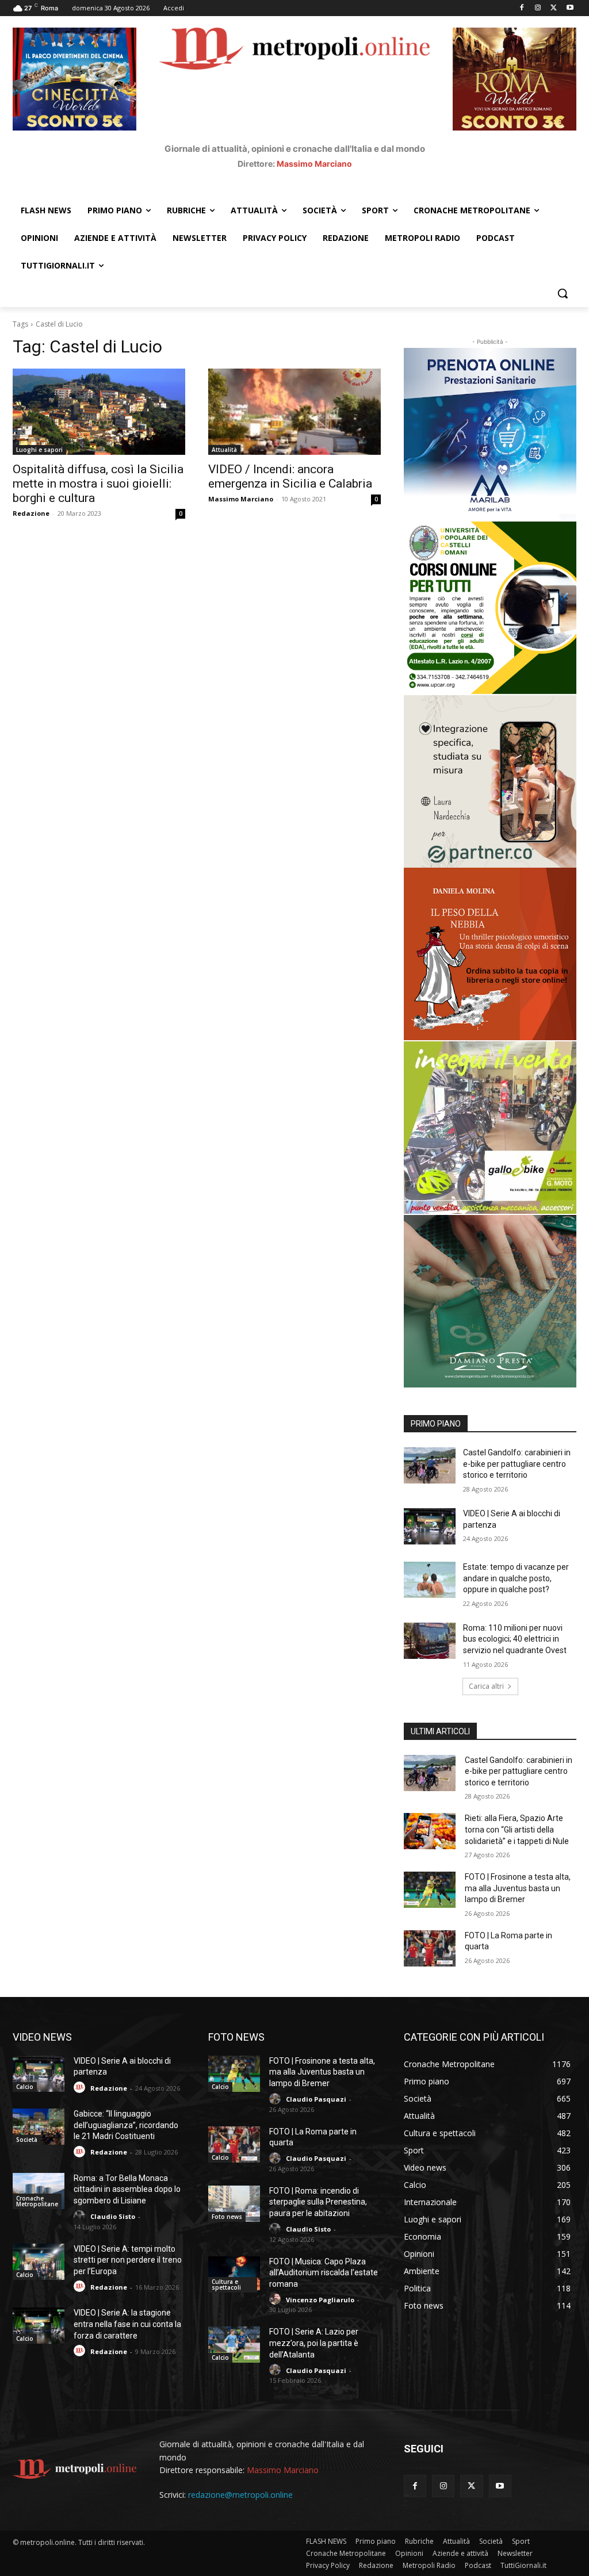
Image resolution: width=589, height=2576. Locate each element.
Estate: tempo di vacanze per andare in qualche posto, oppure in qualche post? (516, 1578)
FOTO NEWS (236, 2037)
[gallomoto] (490, 1128)
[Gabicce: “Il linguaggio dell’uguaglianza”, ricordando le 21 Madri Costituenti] (39, 2127)
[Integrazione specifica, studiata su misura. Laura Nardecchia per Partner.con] (490, 781)
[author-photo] (81, 2088)
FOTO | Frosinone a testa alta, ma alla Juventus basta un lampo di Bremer (518, 1888)
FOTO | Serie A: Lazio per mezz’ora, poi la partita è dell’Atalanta (314, 2343)
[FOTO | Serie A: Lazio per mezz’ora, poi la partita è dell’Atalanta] (234, 2345)
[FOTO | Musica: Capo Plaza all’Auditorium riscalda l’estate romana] (234, 2274)
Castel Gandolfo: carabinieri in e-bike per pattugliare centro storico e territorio (517, 1464)
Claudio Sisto (113, 2216)
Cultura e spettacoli (226, 2284)
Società (27, 2140)
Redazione (31, 513)
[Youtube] (570, 8)
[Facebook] (522, 8)
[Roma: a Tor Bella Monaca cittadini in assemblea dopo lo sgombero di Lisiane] (39, 2191)
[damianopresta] (490, 1301)
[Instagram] (538, 8)
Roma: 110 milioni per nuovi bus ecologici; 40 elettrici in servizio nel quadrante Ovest (515, 1639)
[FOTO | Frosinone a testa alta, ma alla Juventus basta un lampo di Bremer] (430, 1890)
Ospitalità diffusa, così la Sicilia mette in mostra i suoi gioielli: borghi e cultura (98, 484)
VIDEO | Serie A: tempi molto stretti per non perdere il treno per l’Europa (128, 2260)
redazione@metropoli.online (240, 2495)
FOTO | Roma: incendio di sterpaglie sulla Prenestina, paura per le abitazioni (318, 2202)
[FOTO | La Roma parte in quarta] (430, 1948)
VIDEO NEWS (42, 2037)
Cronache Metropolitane (37, 2201)
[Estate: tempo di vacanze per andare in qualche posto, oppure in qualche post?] (430, 1580)
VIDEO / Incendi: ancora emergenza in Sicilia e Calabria (290, 476)
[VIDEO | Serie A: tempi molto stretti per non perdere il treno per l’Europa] (39, 2262)
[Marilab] (490, 434)
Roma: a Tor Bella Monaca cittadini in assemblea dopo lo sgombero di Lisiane (127, 2189)
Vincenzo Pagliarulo (320, 2300)
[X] (554, 8)
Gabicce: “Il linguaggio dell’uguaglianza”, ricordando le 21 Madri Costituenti (126, 2125)
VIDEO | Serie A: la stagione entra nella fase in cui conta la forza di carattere (127, 2324)
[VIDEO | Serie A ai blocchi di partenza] (430, 1526)
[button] (563, 293)
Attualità (224, 450)
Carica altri (486, 1686)
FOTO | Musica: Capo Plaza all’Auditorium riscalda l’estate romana (324, 2273)
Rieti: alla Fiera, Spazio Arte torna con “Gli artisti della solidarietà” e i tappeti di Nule (517, 1829)
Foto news (227, 2217)
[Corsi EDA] (490, 608)
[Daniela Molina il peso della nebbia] (490, 954)
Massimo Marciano (314, 164)
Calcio (25, 2087)
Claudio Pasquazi (316, 2099)
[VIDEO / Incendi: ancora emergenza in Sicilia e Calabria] (294, 412)
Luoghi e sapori (39, 450)
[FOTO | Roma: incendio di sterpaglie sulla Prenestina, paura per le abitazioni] (234, 2204)
